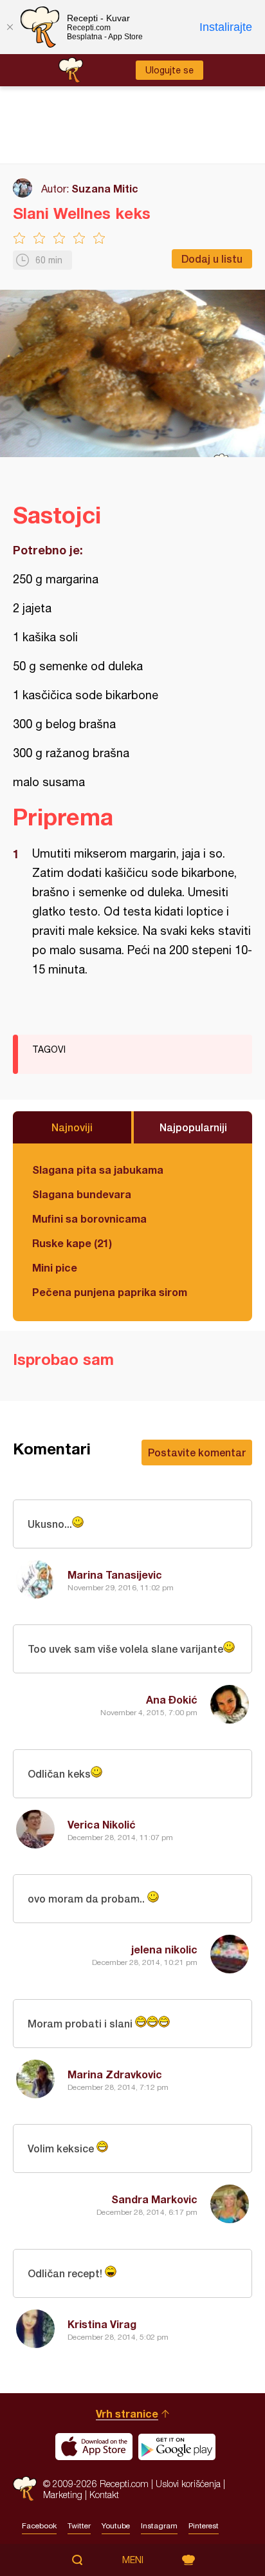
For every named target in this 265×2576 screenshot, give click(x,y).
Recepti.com (25, 2489)
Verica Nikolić (102, 1824)
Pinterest (204, 2526)
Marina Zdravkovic (115, 2074)
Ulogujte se (169, 70)
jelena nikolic (164, 1949)
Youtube (116, 2526)
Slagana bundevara (82, 1194)
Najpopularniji (193, 1127)
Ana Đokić (172, 1699)
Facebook (39, 2526)
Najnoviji (72, 1127)
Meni (133, 2560)
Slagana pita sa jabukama (98, 1170)
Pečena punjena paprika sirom (110, 1292)
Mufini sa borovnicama (89, 1218)
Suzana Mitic (105, 188)
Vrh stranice (127, 2413)
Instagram (159, 2526)
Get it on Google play (177, 2447)
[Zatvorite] (10, 27)
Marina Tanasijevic (115, 1575)
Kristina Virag (102, 2324)
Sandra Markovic (154, 2199)
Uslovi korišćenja (188, 2484)
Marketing (63, 2495)
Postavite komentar (197, 1452)
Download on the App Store (94, 2447)
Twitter (79, 2526)
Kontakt (104, 2495)
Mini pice (55, 1267)
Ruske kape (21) (72, 1243)
